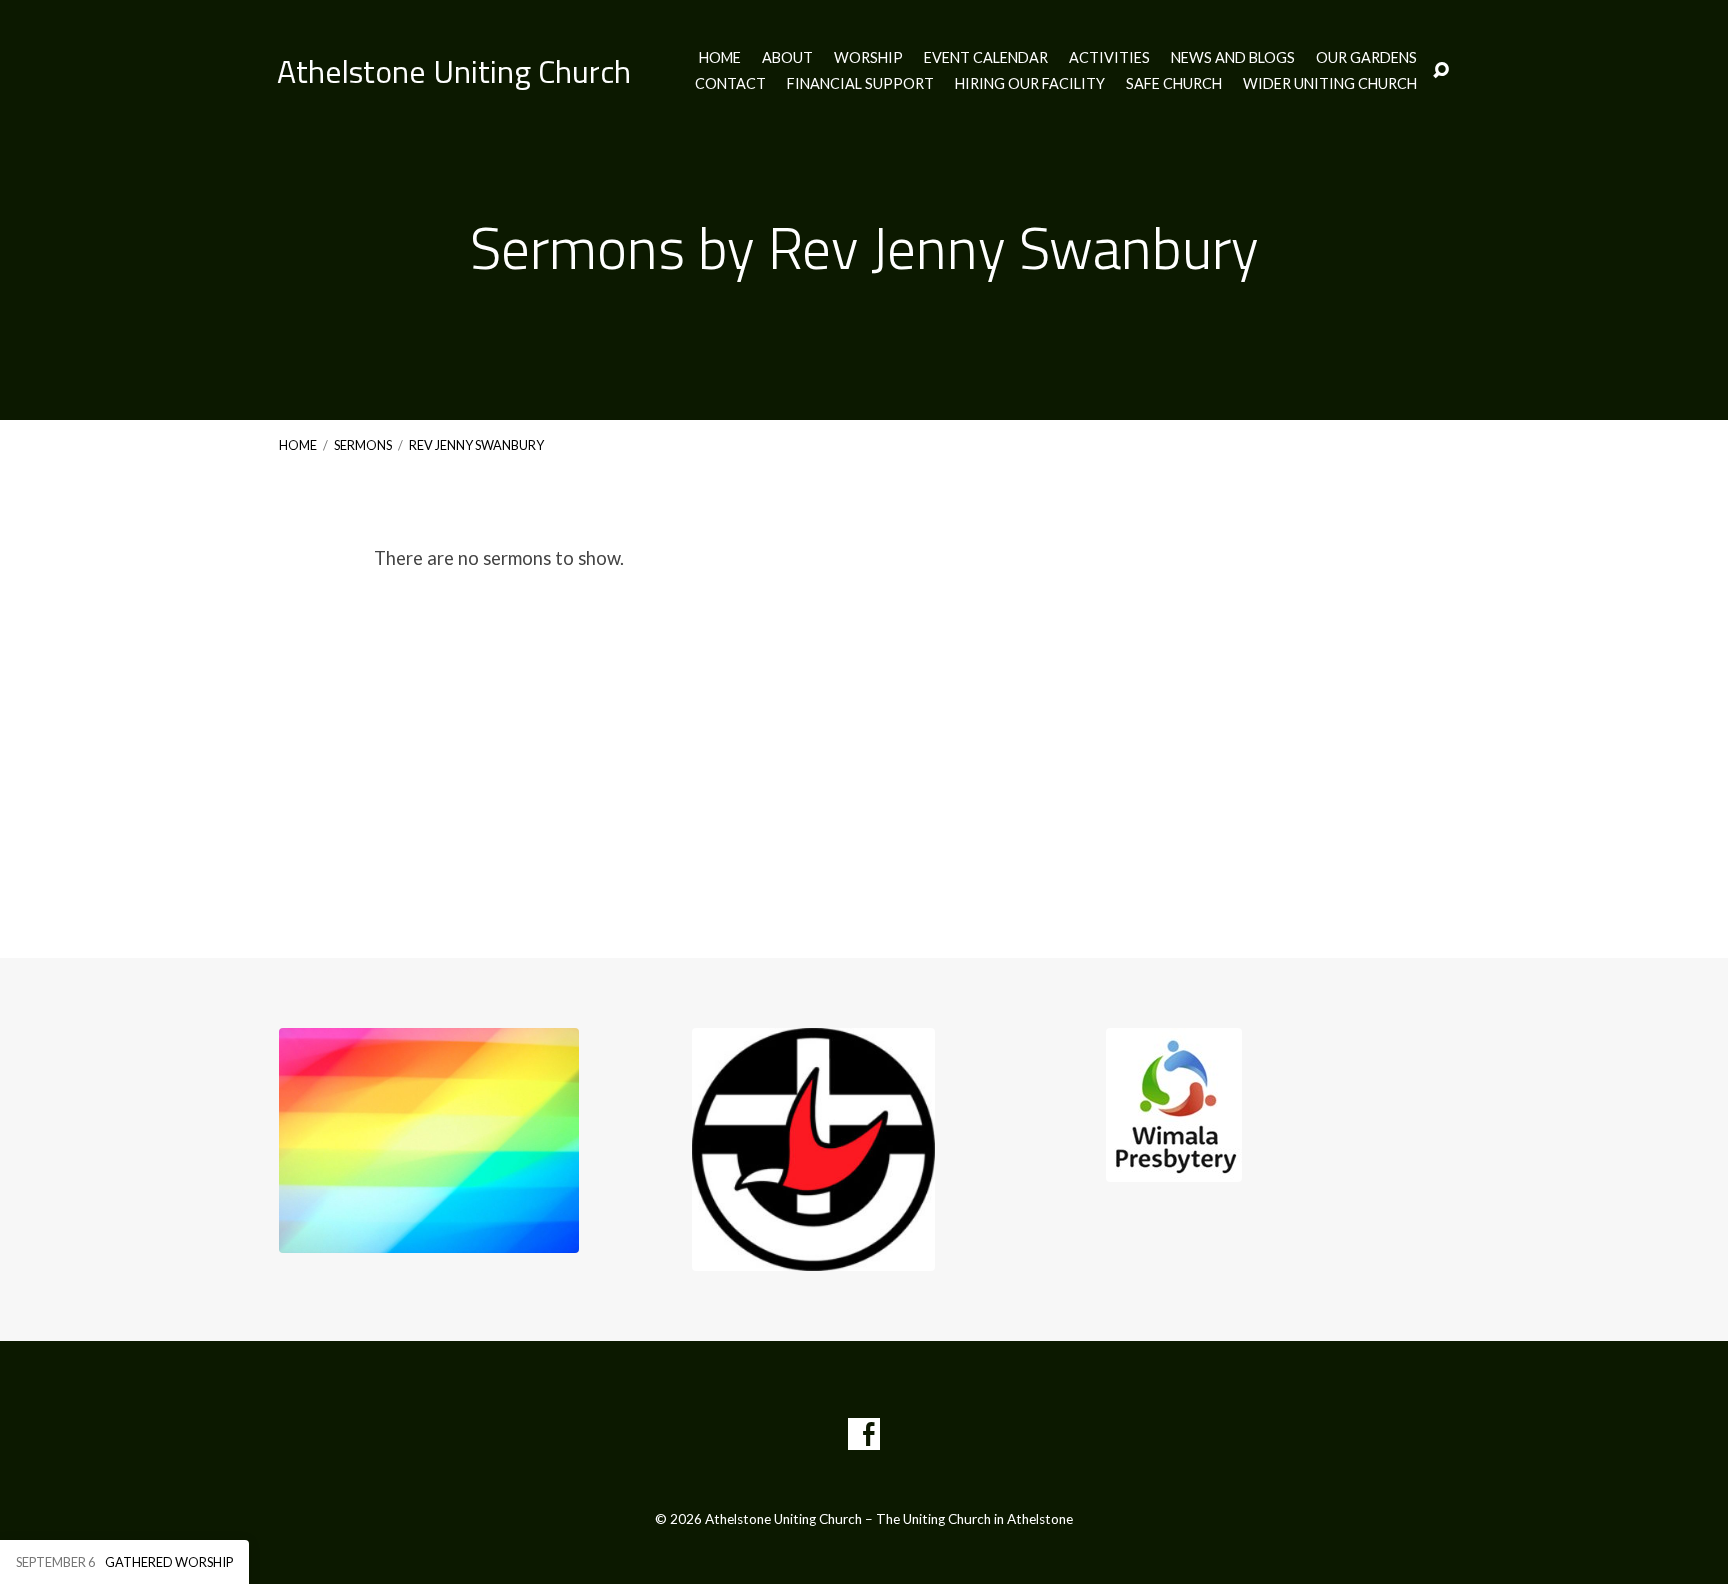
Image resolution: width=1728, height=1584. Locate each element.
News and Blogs (1233, 58)
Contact (730, 84)
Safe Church (1174, 84)
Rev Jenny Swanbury (476, 445)
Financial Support (860, 84)
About (787, 58)
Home (720, 58)
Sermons (363, 445)
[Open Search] (1441, 71)
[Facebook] (864, 1434)
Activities (1109, 58)
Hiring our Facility (1030, 84)
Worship (868, 58)
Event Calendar (986, 58)
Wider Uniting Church (1330, 84)
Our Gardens (1366, 58)
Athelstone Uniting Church (454, 71)
